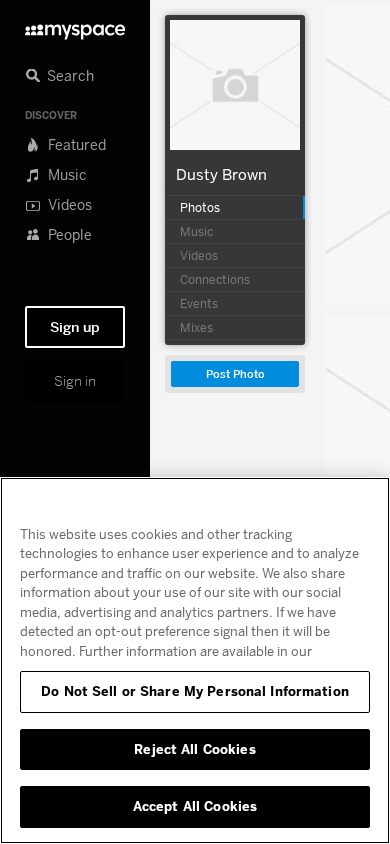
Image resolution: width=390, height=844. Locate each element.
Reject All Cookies (194, 749)
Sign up (75, 327)
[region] (195, 660)
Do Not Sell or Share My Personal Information (195, 691)
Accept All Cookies (195, 806)
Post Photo (235, 374)
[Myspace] (75, 26)
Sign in (75, 381)
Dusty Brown (221, 174)
